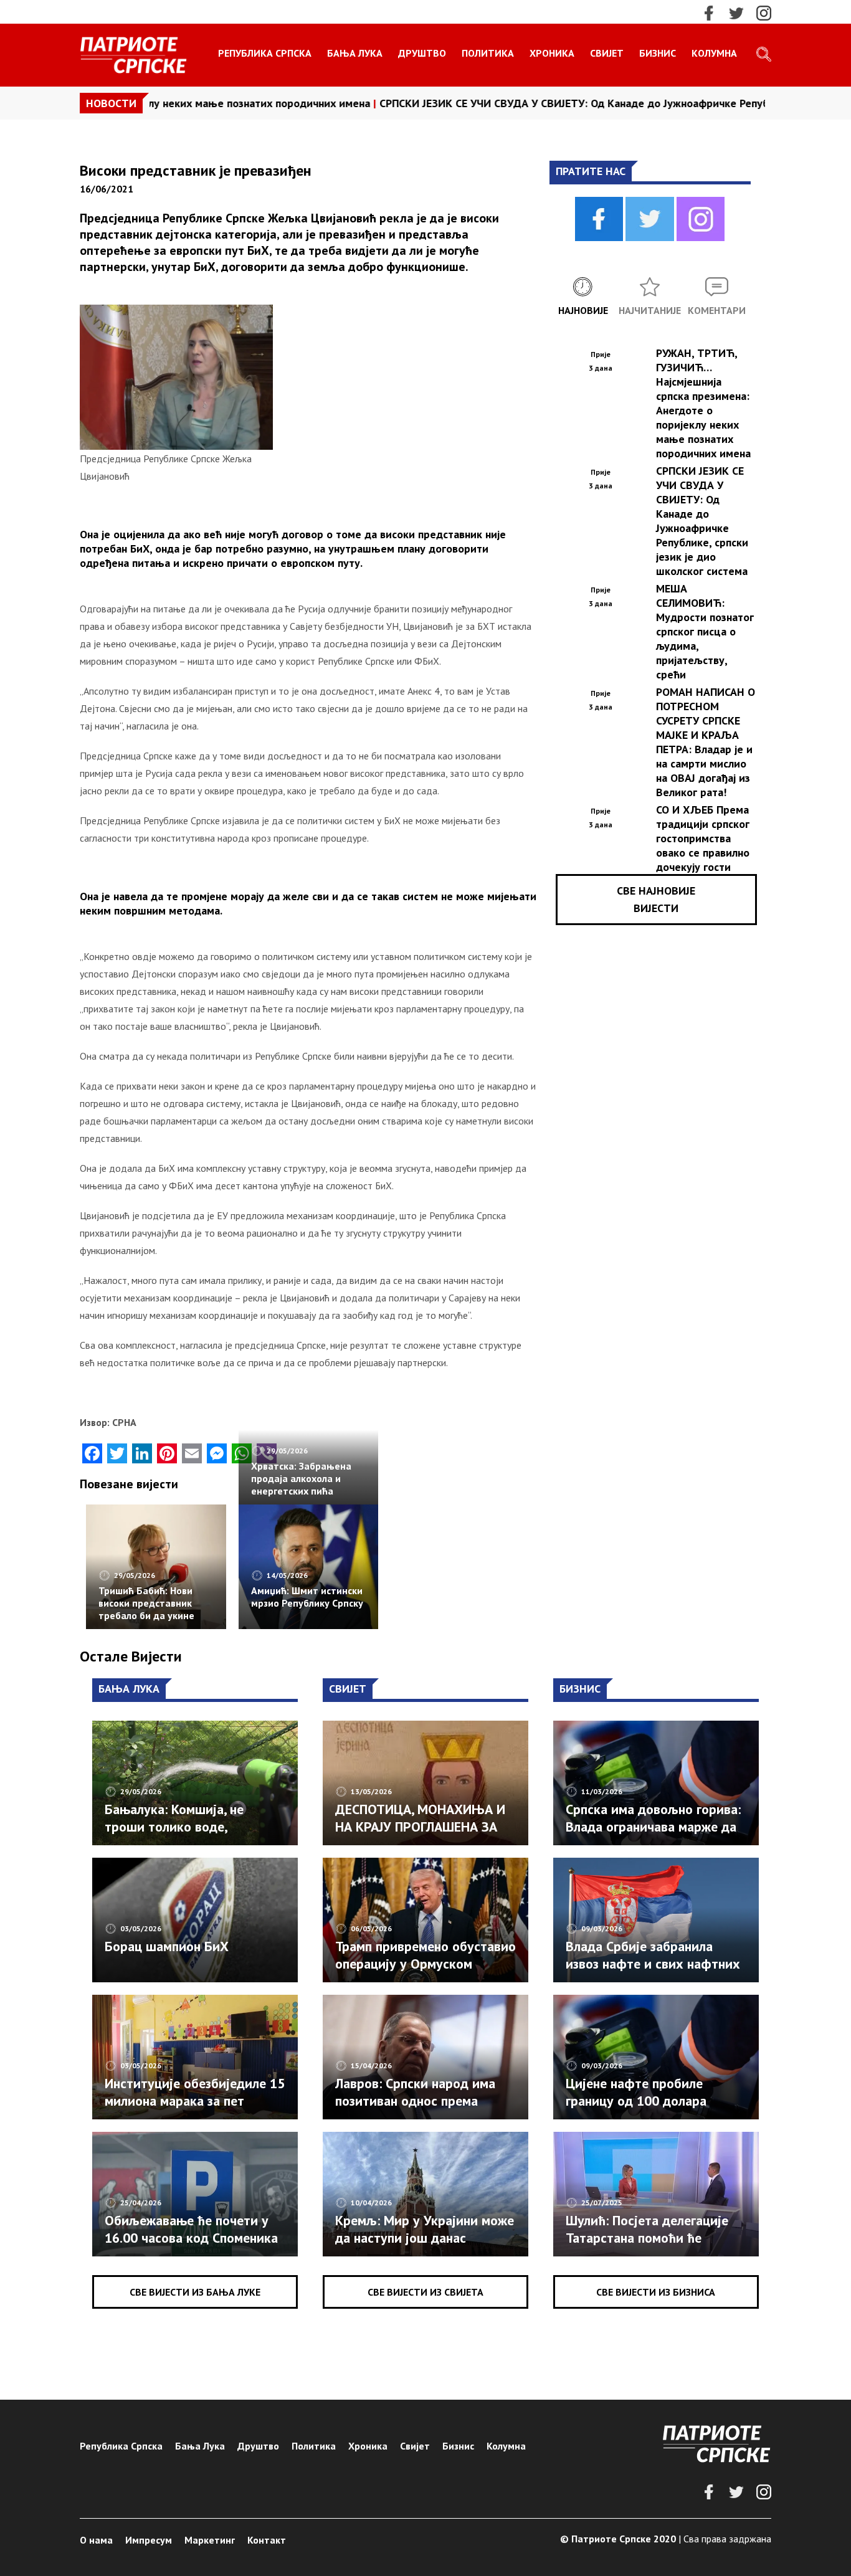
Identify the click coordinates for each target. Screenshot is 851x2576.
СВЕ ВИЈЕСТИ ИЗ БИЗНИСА (656, 2292)
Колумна (714, 53)
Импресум (149, 2540)
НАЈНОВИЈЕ (583, 310)
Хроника (552, 53)
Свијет (607, 53)
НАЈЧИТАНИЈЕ (650, 310)
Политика (488, 53)
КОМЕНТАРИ (717, 310)
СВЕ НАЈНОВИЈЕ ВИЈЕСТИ (656, 899)
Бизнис (658, 53)
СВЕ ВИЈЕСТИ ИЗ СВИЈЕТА (425, 2292)
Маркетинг (210, 2540)
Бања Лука (355, 53)
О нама (96, 2540)
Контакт (267, 2540)
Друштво (422, 53)
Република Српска (265, 53)
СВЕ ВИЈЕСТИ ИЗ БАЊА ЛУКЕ (195, 2292)
